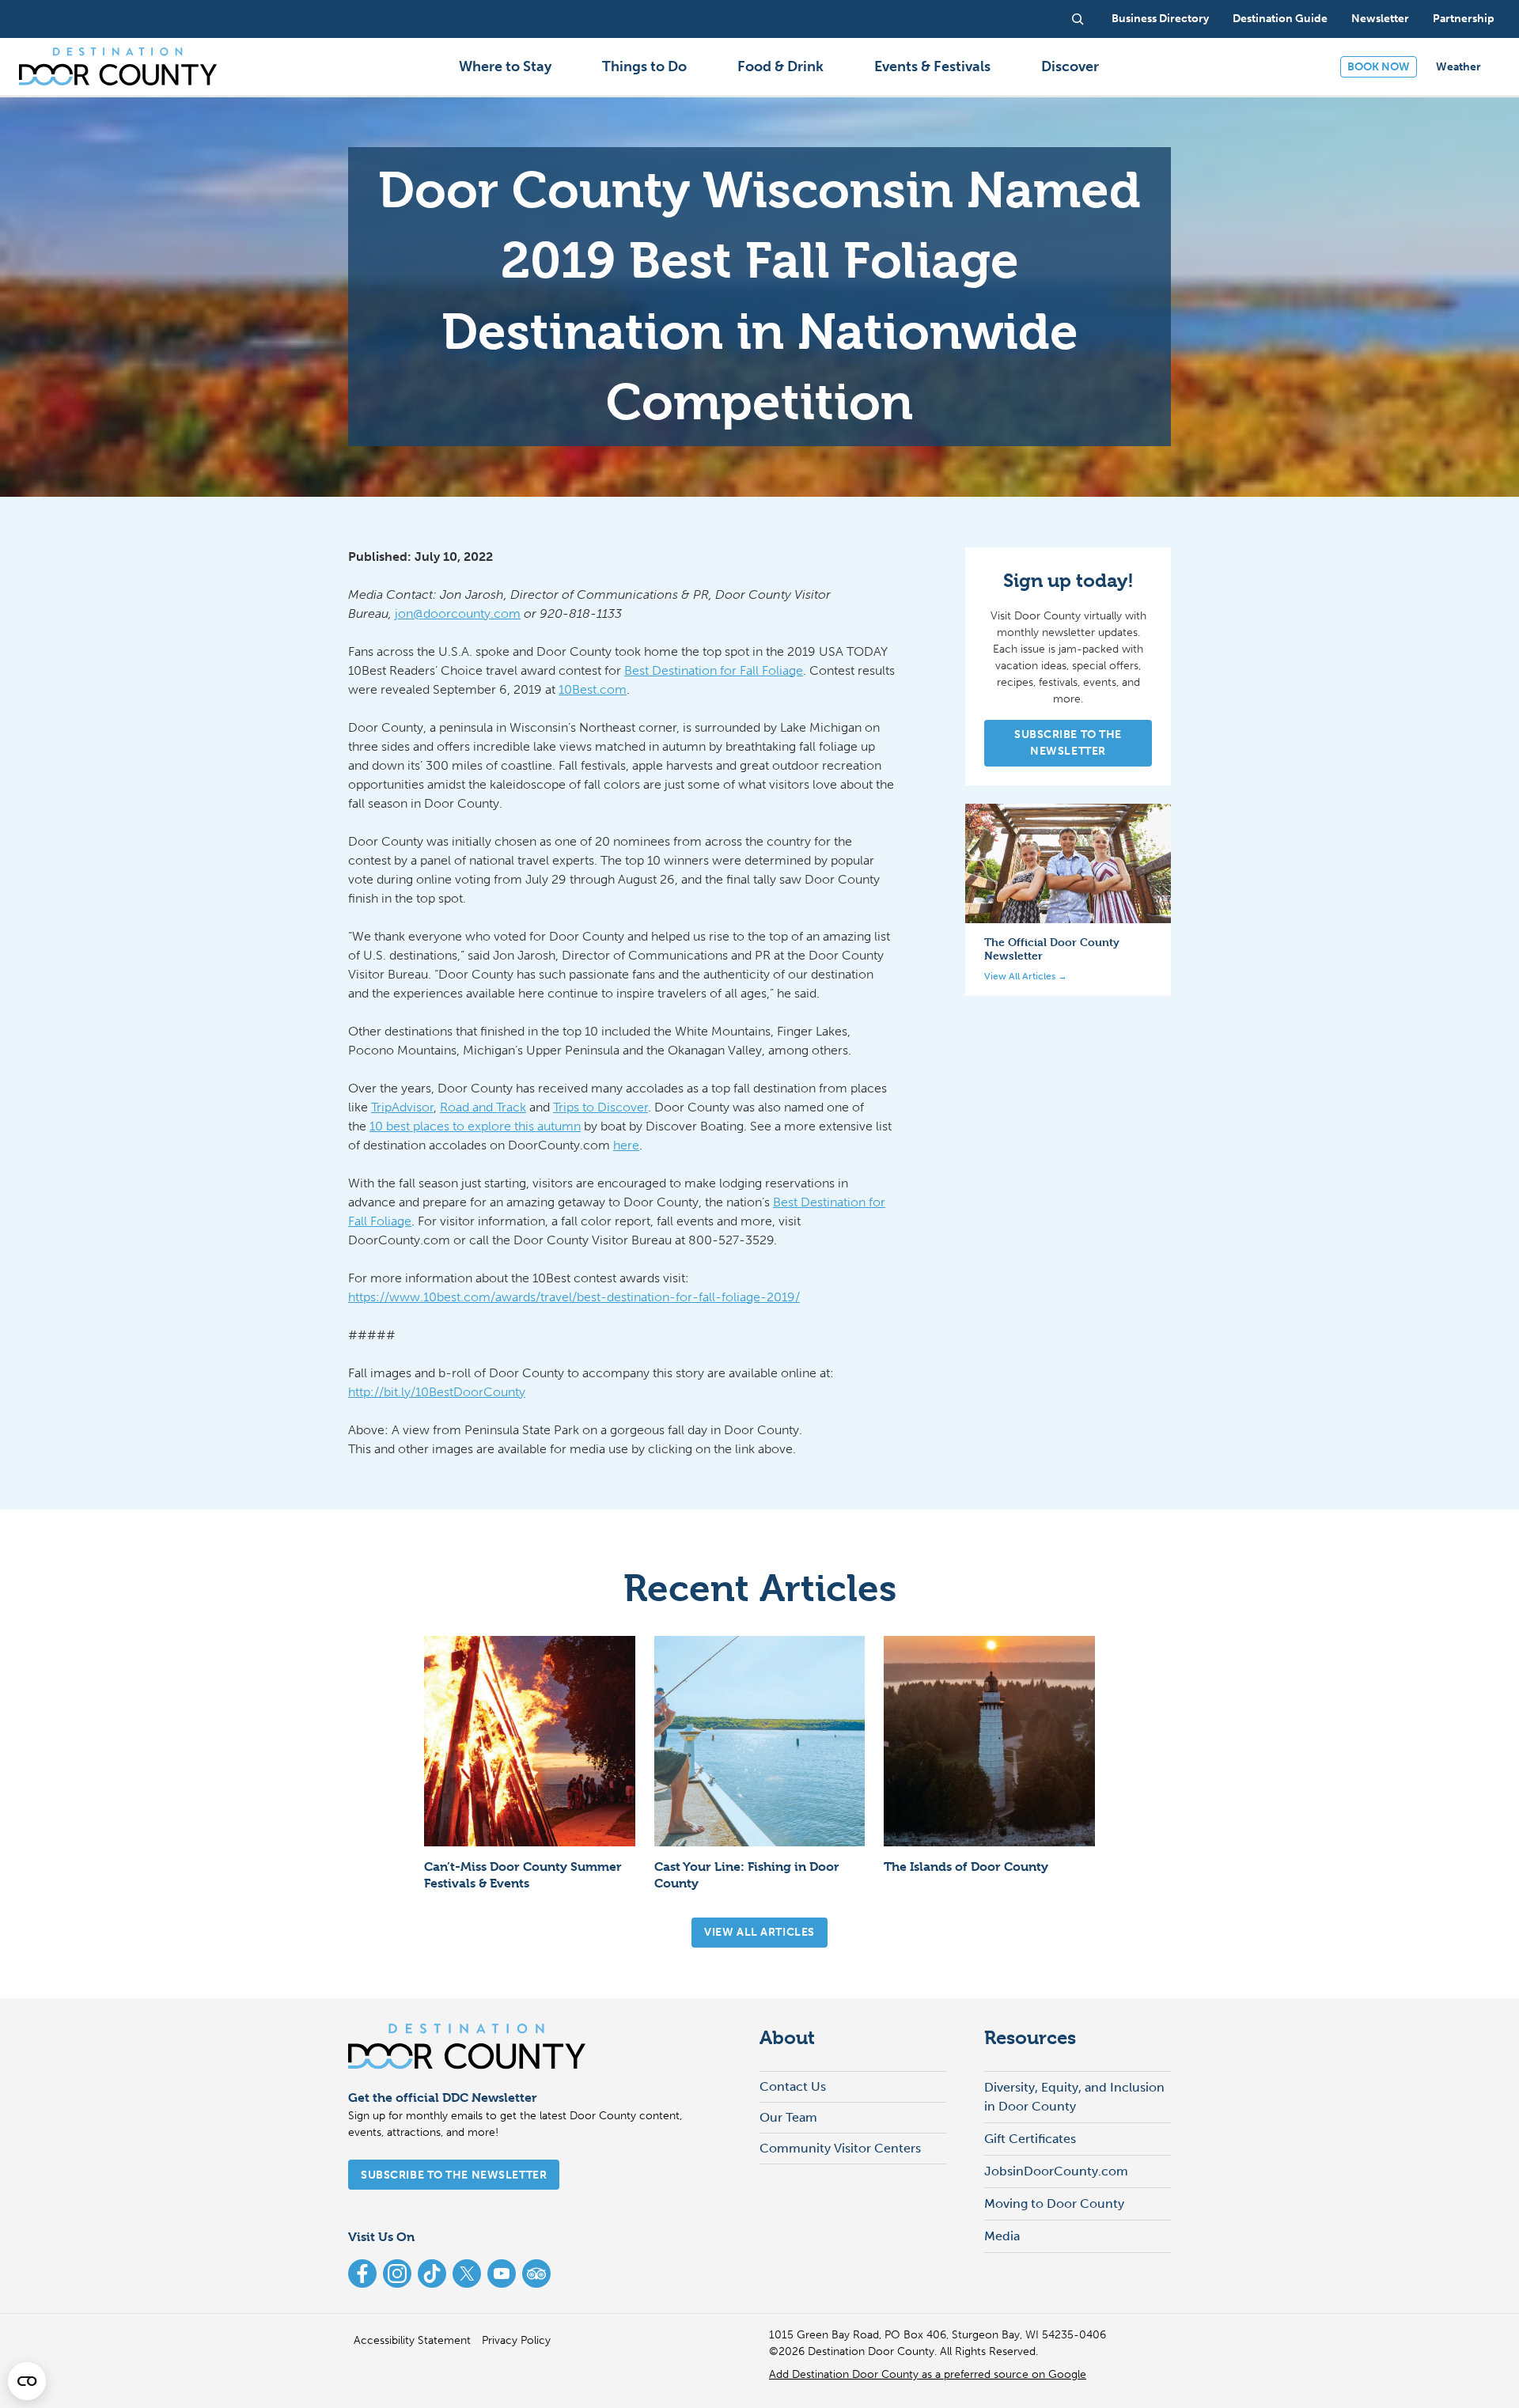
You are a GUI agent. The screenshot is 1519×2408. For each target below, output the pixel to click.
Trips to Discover (600, 1107)
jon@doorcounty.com (458, 613)
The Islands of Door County (966, 1867)
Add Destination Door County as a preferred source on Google (928, 2374)
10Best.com (593, 689)
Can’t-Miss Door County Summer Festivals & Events (523, 1875)
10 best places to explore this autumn (475, 1126)
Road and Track (483, 1107)
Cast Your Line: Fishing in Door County (747, 1875)
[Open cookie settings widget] (27, 2381)
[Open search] (1078, 19)
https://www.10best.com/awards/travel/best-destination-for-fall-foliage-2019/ (574, 1297)
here (626, 1145)
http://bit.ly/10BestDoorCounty (437, 1392)
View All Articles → (1026, 975)
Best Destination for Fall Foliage (714, 670)
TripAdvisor (402, 1107)
